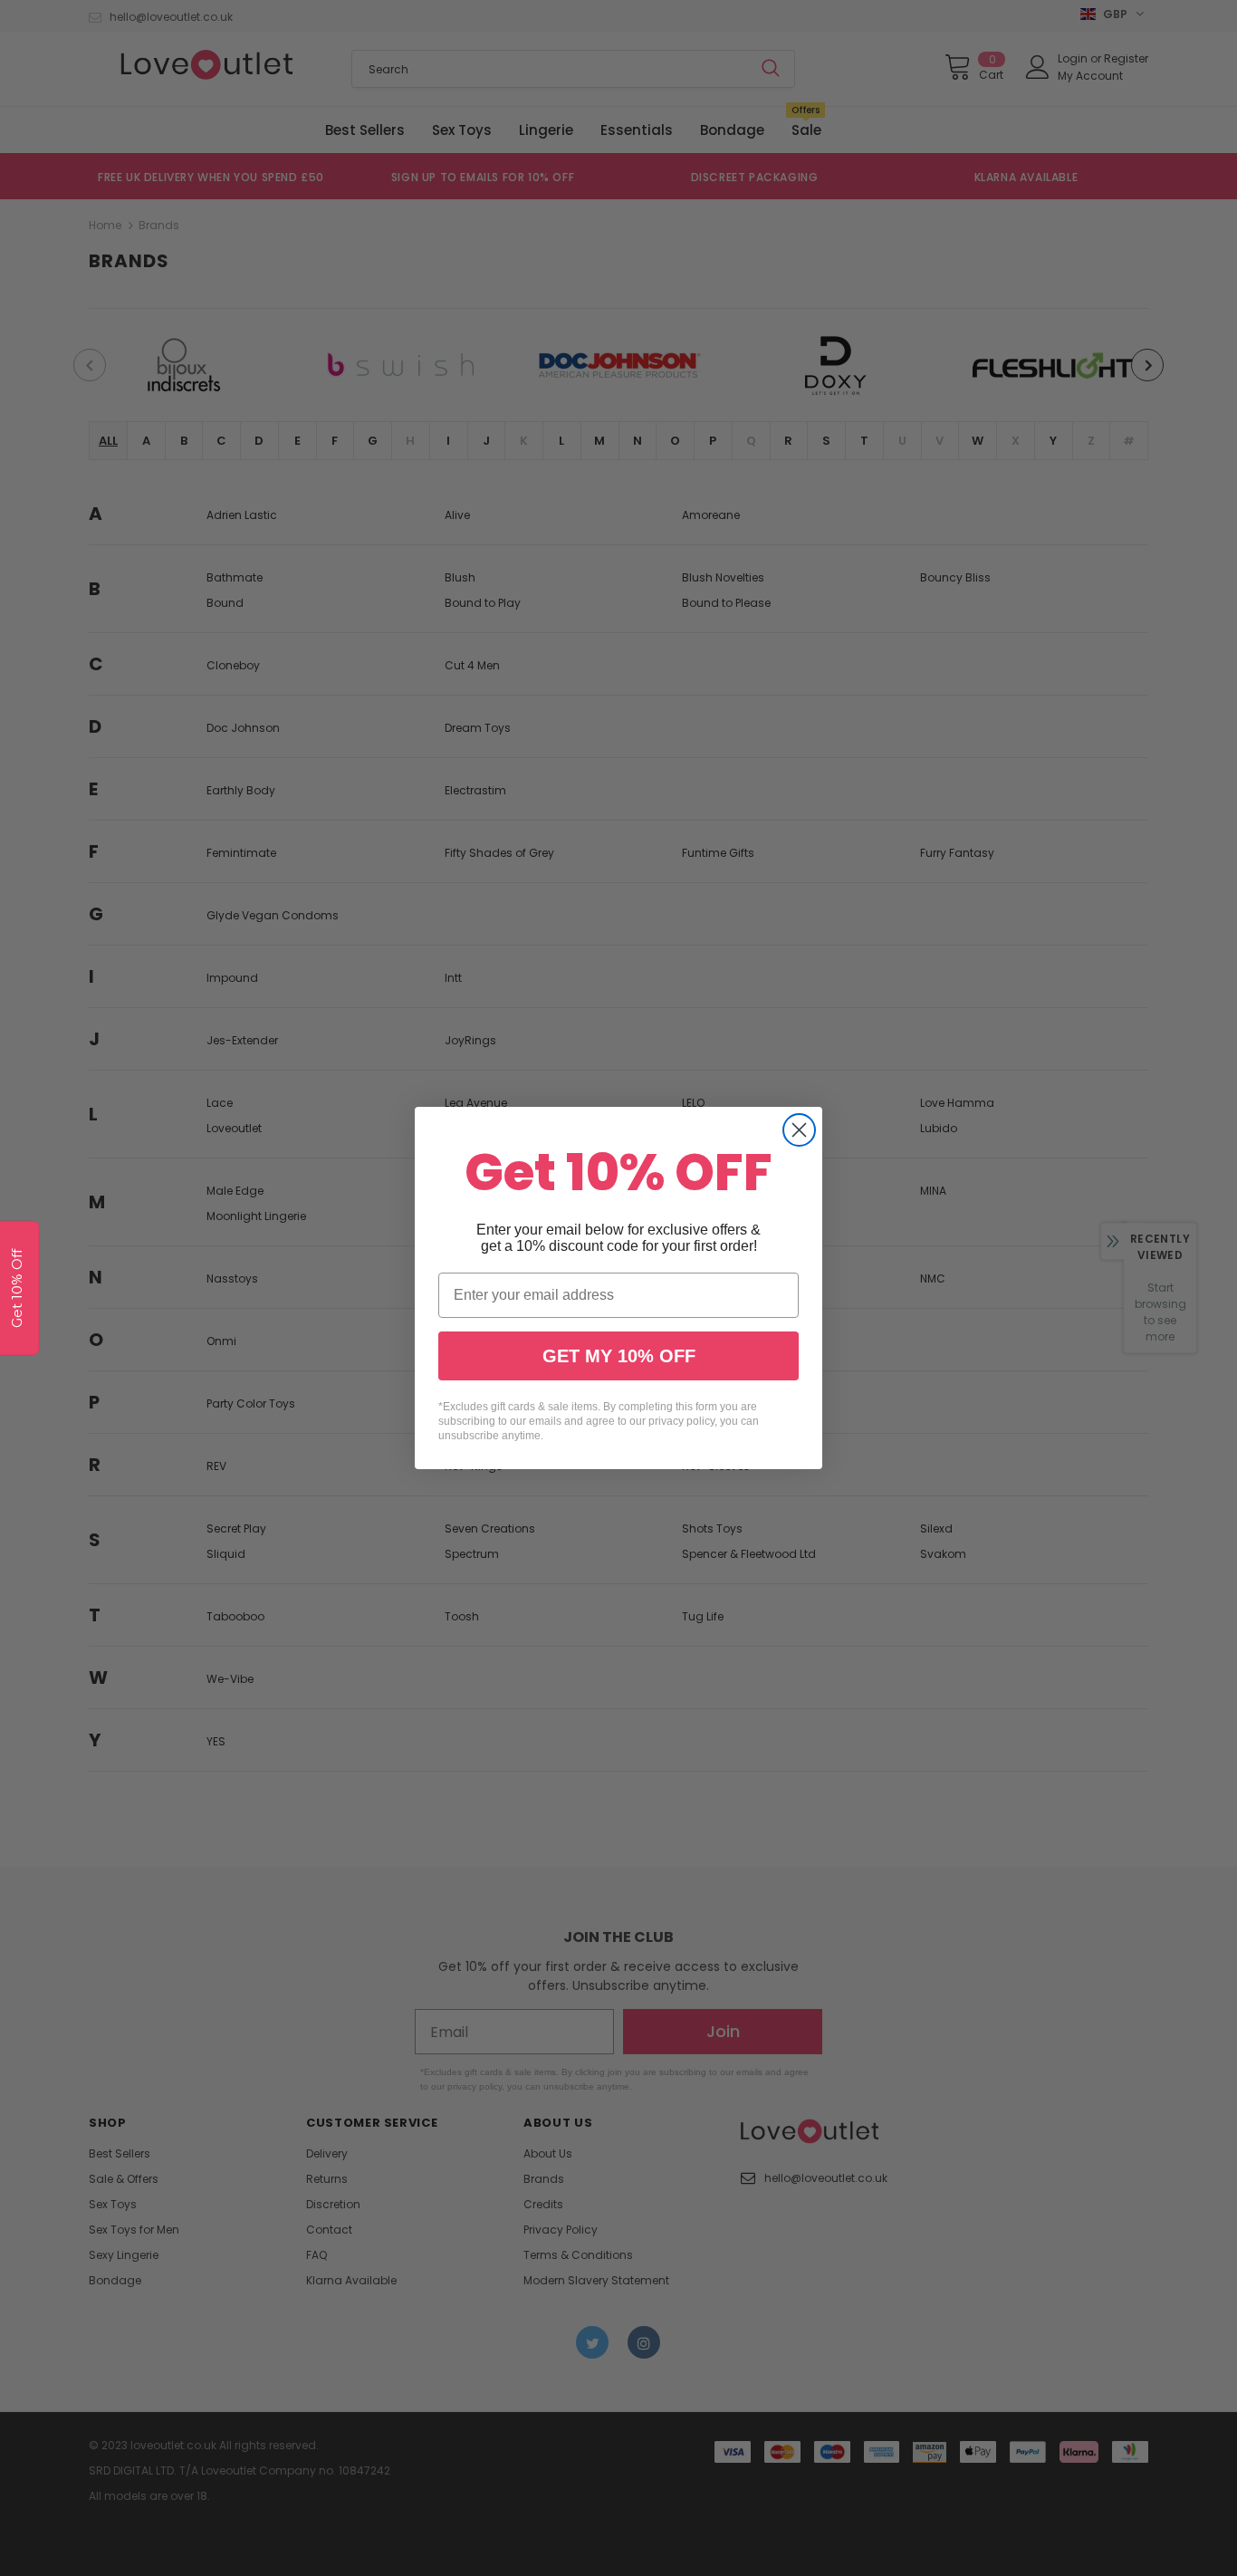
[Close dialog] (799, 1130)
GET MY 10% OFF (619, 1356)
